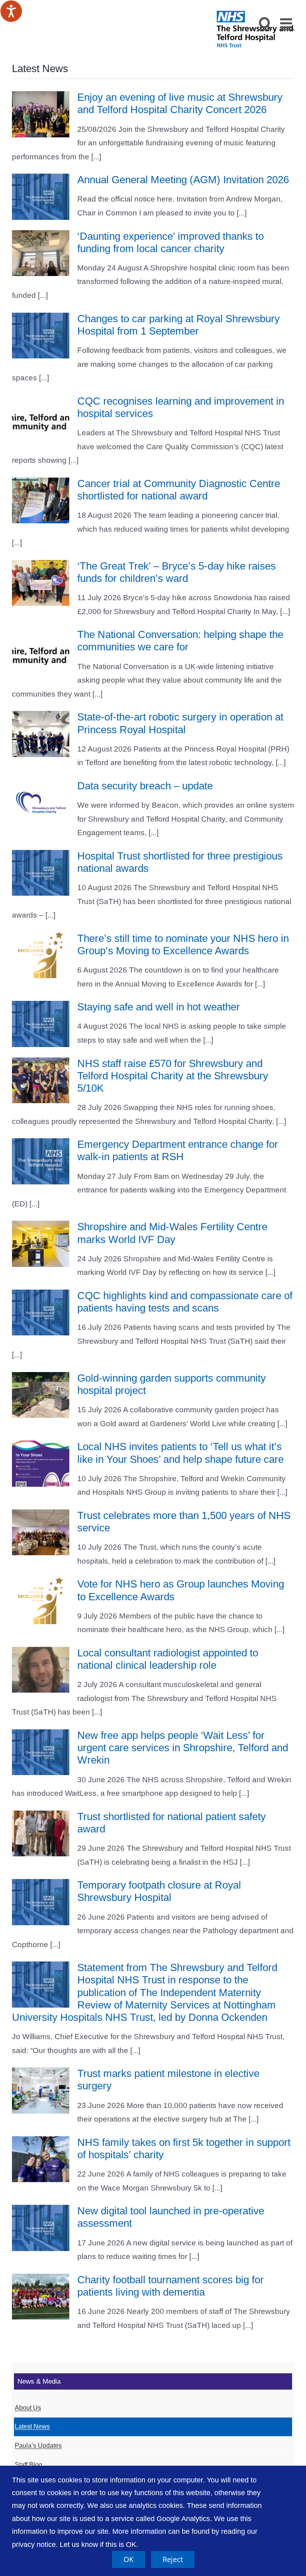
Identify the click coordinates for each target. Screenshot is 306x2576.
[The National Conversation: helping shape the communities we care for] (41, 652)
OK (128, 2559)
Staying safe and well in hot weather (159, 1007)
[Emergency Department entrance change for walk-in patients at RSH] (41, 1161)
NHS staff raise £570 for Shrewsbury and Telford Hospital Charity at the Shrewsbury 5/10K (173, 1076)
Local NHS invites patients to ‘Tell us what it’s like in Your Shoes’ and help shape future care (180, 1453)
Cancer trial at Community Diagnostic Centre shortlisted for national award (179, 490)
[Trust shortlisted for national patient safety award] (41, 1834)
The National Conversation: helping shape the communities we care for (180, 641)
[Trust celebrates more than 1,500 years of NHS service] (41, 1533)
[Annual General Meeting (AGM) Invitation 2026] (41, 197)
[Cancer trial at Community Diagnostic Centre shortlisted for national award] (41, 501)
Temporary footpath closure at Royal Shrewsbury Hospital (159, 1891)
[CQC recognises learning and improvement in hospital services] (41, 418)
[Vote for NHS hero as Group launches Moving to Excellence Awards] (41, 1601)
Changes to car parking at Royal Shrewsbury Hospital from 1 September (178, 325)
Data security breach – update (145, 786)
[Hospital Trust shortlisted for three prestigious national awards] (41, 873)
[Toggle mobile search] (266, 23)
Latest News (32, 2426)
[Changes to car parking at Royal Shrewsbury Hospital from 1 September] (41, 336)
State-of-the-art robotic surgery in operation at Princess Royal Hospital (180, 723)
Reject (173, 2559)
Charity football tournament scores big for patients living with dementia (171, 2286)
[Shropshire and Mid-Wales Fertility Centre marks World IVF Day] (41, 1244)
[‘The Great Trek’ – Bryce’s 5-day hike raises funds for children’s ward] (41, 583)
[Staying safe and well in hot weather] (41, 1024)
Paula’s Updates (38, 2446)
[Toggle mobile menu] (287, 23)
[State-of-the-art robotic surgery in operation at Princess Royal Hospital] (41, 734)
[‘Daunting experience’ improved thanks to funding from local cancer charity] (41, 253)
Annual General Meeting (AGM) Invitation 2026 (183, 180)
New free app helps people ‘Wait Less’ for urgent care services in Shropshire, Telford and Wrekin (183, 1748)
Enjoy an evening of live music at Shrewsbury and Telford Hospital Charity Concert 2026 (180, 103)
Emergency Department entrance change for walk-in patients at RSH (178, 1150)
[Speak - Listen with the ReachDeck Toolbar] (11, 11)
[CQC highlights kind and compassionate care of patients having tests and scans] (41, 1313)
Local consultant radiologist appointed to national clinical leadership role (168, 1659)
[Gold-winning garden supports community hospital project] (41, 1395)
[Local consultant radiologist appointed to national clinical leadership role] (41, 1670)
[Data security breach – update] (41, 803)
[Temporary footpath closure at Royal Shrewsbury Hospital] (41, 1902)
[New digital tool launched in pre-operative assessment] (41, 2228)
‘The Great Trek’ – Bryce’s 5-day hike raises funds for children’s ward (177, 572)
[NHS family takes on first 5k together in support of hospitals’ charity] (41, 2159)
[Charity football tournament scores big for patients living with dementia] (41, 2297)
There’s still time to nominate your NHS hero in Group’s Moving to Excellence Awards (183, 944)
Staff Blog (28, 2465)
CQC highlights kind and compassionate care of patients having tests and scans (185, 1302)
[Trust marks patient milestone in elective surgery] (41, 2091)
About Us (28, 2408)
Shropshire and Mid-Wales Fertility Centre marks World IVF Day (172, 1233)
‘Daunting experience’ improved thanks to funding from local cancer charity (171, 242)
